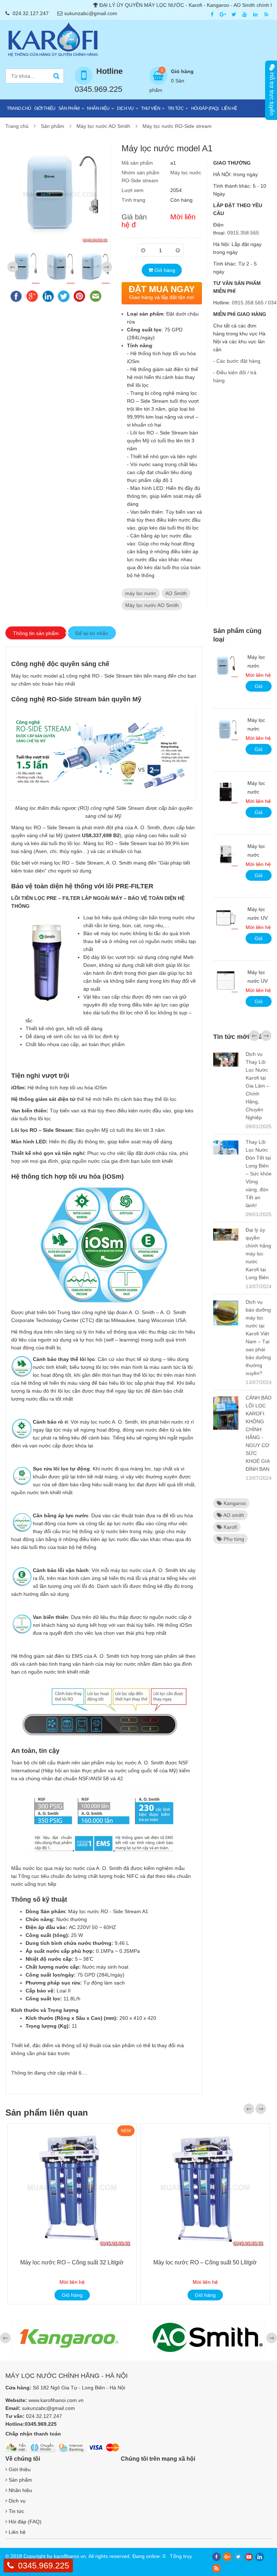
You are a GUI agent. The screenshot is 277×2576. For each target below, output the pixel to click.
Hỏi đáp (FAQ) (205, 108)
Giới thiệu (45, 108)
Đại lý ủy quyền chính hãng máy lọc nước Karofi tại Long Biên (258, 1254)
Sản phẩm (69, 108)
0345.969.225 (44, 2566)
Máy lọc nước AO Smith (103, 126)
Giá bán (134, 217)
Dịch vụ (125, 108)
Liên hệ (229, 108)
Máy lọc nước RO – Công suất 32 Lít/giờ (72, 2262)
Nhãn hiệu (98, 108)
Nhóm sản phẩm (140, 173)
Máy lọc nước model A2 (258, 666)
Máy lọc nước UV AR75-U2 (258, 918)
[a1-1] (25, 267)
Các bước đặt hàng (238, 361)
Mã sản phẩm (137, 163)
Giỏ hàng (164, 270)
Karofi (230, 1527)
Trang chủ (19, 108)
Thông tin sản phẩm (36, 633)
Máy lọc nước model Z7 (258, 792)
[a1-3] (95, 267)
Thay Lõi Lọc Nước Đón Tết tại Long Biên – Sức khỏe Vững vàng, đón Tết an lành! (259, 1174)
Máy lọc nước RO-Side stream (177, 126)
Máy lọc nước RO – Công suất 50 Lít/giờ (205, 2262)
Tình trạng (133, 200)
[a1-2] (60, 267)
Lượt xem (133, 190)
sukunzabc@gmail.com (91, 13)
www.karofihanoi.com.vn (56, 2400)
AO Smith (176, 593)
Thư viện (151, 108)
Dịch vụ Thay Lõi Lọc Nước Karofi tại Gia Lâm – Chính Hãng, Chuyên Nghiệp (258, 1086)
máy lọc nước (141, 593)
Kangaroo (234, 1503)
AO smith (233, 1515)
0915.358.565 (243, 233)
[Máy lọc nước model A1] (60, 194)
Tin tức (176, 108)
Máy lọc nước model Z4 (258, 855)
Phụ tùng (233, 1539)
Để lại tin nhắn (92, 633)
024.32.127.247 (31, 13)
